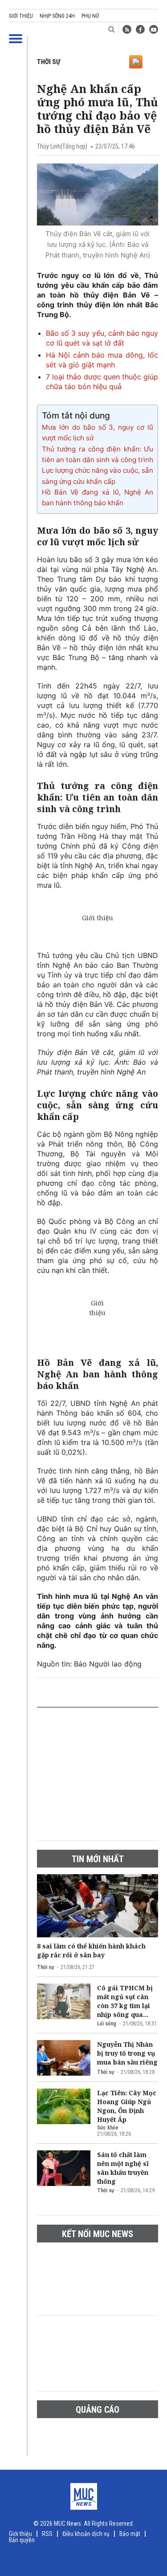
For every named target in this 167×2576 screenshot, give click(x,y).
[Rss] (127, 29)
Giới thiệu (21, 16)
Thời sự (49, 62)
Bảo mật (130, 2534)
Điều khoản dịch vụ (86, 2534)
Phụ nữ (90, 16)
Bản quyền (22, 2540)
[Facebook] (140, 29)
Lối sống (107, 2024)
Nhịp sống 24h (57, 16)
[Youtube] (154, 29)
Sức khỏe (108, 2128)
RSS (47, 2534)
